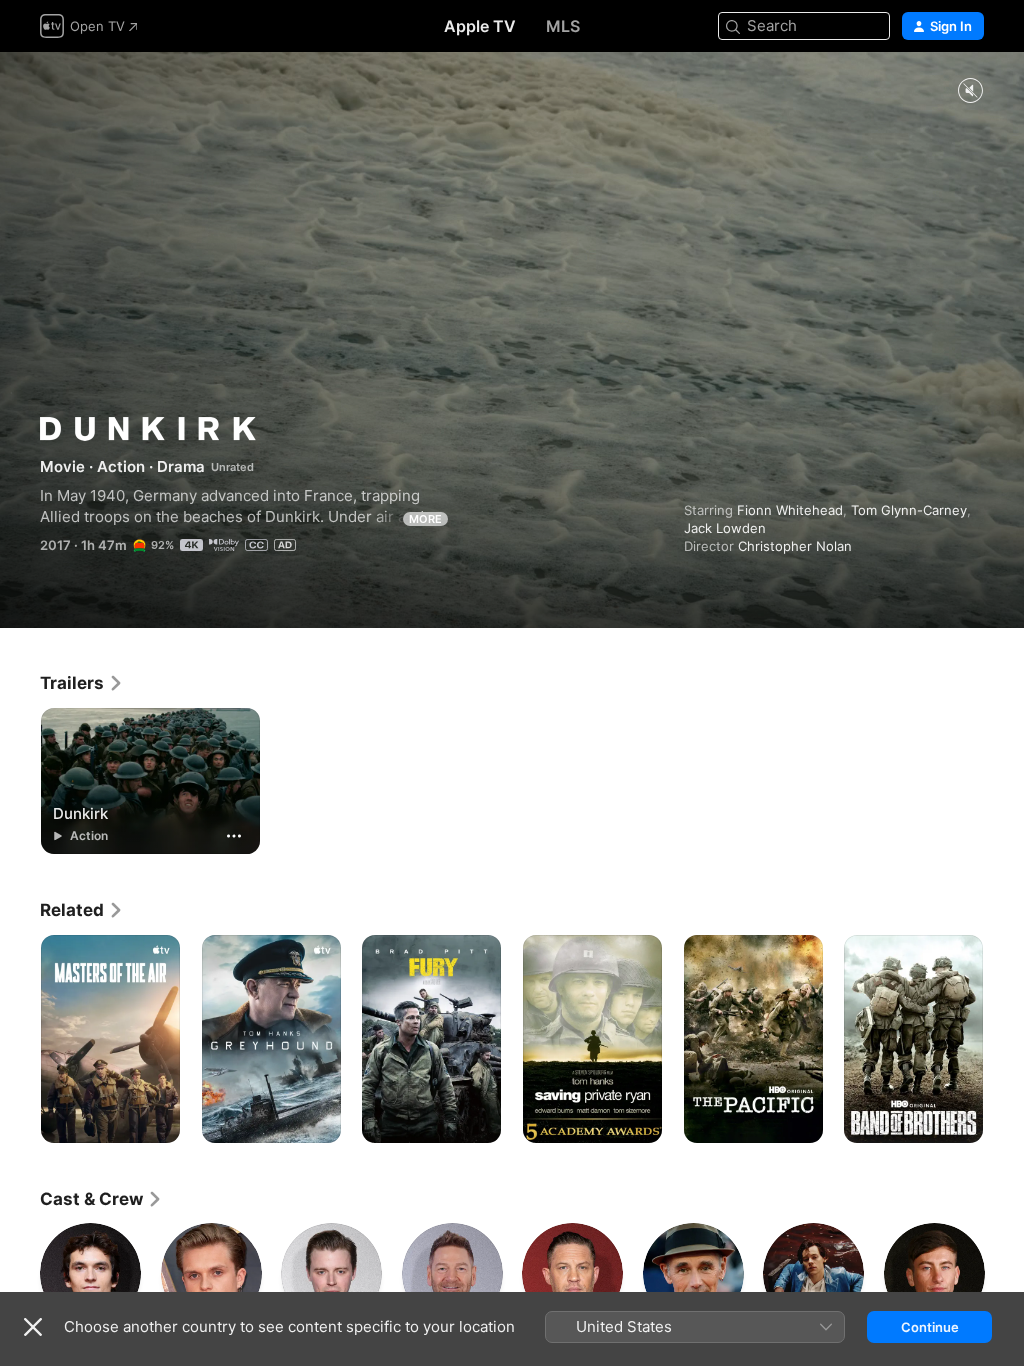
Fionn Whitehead (790, 510)
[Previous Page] (20, 1039)
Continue (930, 1327)
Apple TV (480, 26)
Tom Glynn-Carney (909, 510)
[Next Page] (1004, 1039)
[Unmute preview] (970, 91)
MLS (563, 26)
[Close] (33, 1327)
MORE (425, 519)
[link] (82, 683)
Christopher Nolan (795, 546)
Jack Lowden (725, 528)
